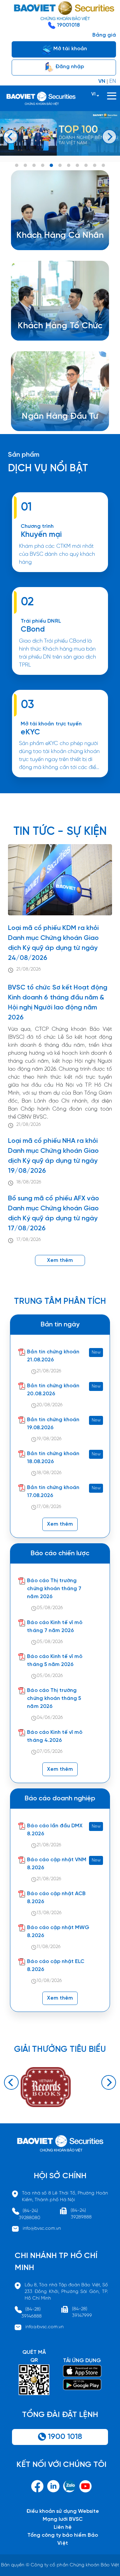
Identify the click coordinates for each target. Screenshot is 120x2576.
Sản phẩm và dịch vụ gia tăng (65, 329)
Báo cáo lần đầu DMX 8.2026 (55, 1830)
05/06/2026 (50, 1676)
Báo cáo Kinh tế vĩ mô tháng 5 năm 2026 (55, 1661)
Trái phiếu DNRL (41, 621)
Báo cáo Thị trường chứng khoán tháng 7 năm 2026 (54, 1589)
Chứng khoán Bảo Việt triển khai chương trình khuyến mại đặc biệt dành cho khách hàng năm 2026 (60, 575)
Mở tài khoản (69, 49)
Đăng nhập (69, 67)
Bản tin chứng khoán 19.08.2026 (53, 1424)
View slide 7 (69, 165)
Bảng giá (104, 35)
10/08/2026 (49, 1981)
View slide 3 (34, 165)
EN (113, 81)
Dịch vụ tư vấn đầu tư (54, 337)
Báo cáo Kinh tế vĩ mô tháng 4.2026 (55, 1736)
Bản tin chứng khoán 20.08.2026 (53, 1390)
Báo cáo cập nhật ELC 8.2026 (56, 1966)
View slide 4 (43, 165)
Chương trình (37, 526)
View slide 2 (25, 165)
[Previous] (11, 137)
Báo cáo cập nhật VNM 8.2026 (57, 1864)
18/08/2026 (29, 1182)
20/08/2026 (50, 1405)
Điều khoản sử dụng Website (63, 2511)
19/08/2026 (49, 1439)
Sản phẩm (24, 455)
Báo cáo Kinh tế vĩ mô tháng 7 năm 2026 (55, 1627)
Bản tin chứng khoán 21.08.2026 (53, 1356)
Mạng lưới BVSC (63, 2519)
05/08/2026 (50, 1608)
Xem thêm (60, 678)
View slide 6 (60, 165)
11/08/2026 (49, 1947)
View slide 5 (51, 165)
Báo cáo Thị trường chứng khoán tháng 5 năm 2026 (54, 1698)
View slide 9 (86, 165)
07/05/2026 (50, 1752)
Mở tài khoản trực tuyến (51, 724)
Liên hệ (63, 2527)
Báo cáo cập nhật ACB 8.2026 (56, 1898)
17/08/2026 (29, 1240)
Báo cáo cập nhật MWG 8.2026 (58, 1932)
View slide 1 (17, 165)
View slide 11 (103, 165)
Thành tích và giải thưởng (63, 420)
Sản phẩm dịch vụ (54, 412)
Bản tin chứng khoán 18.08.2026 (53, 1458)
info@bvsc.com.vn (42, 2229)
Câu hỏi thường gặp (57, 428)
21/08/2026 (29, 969)
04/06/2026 (50, 1718)
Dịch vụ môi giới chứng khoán (58, 247)
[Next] (109, 137)
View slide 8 (77, 165)
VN (102, 81)
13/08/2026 (49, 1913)
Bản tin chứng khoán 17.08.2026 (53, 1492)
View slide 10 (95, 165)
